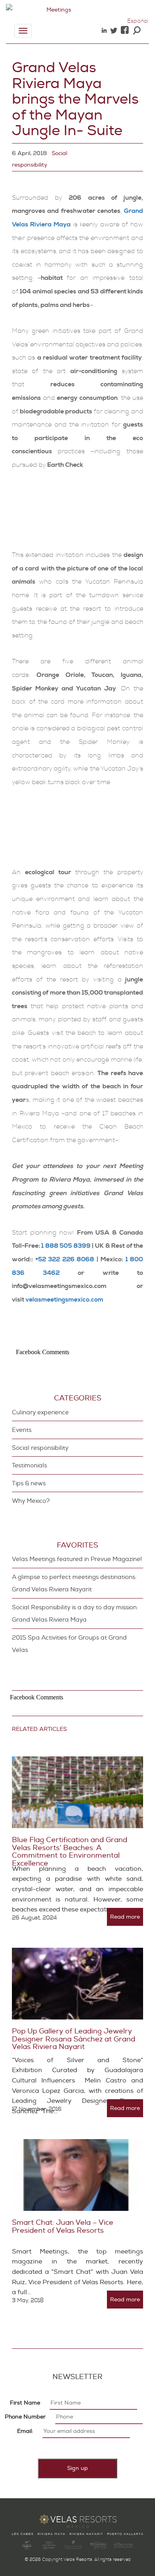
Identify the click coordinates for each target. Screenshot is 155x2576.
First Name (25, 2403)
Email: (25, 2431)
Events (22, 1430)
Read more (125, 1917)
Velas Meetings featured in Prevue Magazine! (77, 1559)
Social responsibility (40, 1448)
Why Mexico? (31, 1501)
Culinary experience (40, 1413)
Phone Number (25, 2417)
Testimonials (29, 1466)
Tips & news (29, 1484)
